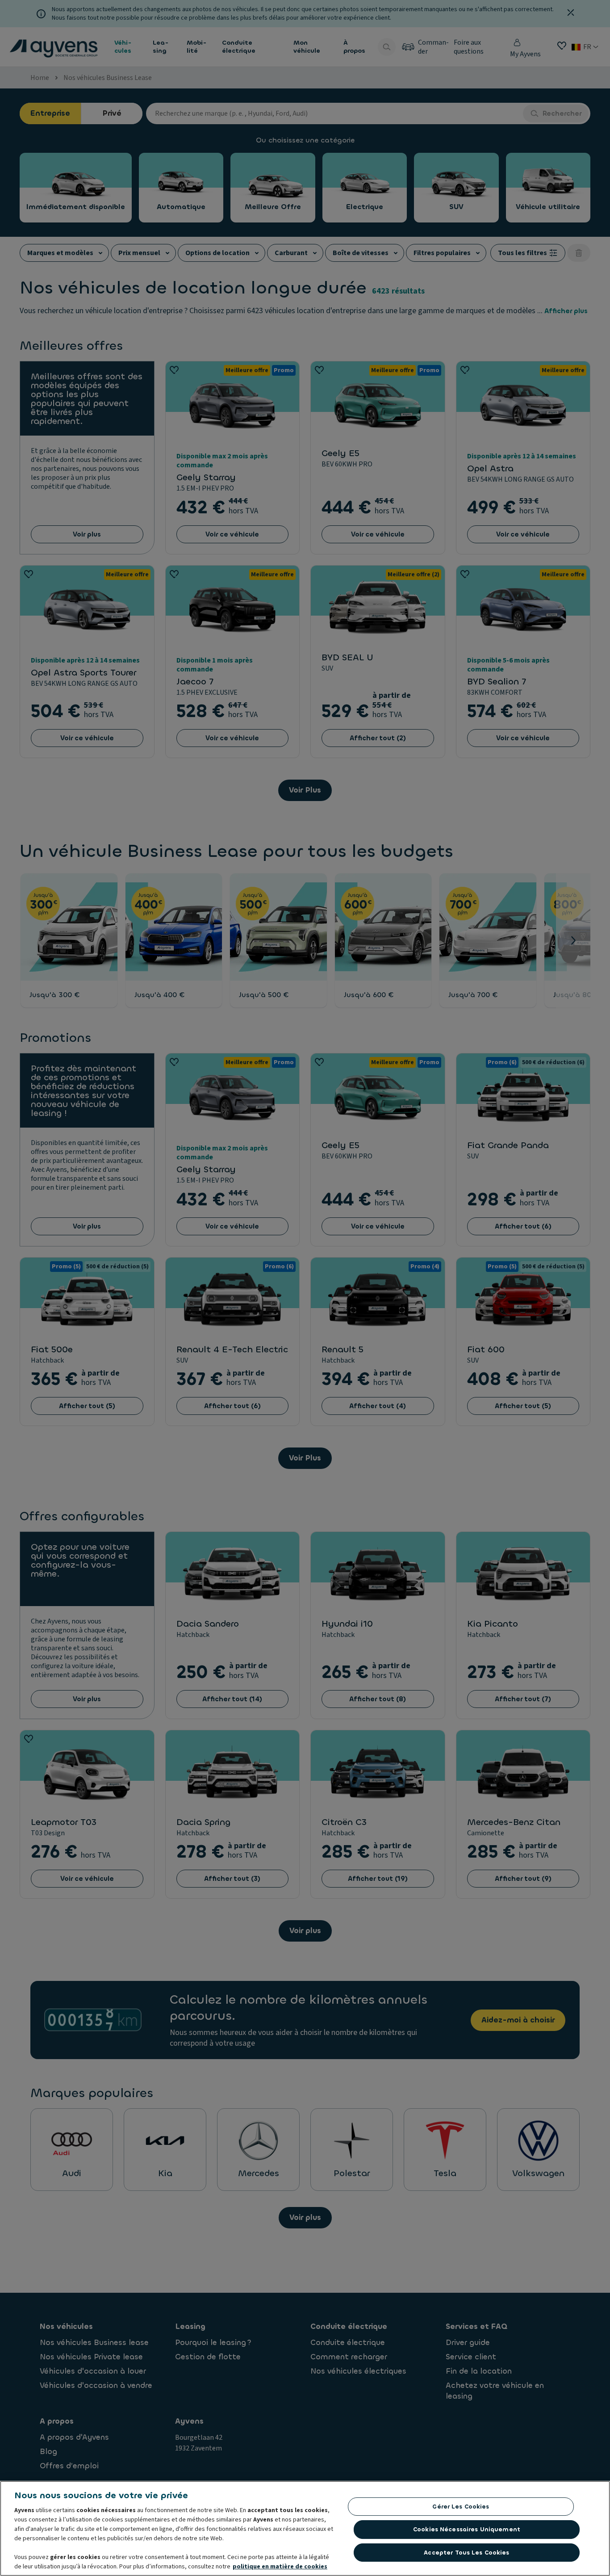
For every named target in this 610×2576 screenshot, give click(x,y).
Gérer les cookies (461, 2507)
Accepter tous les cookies (466, 2553)
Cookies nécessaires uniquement (467, 2529)
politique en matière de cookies (280, 2567)
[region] (305, 2528)
